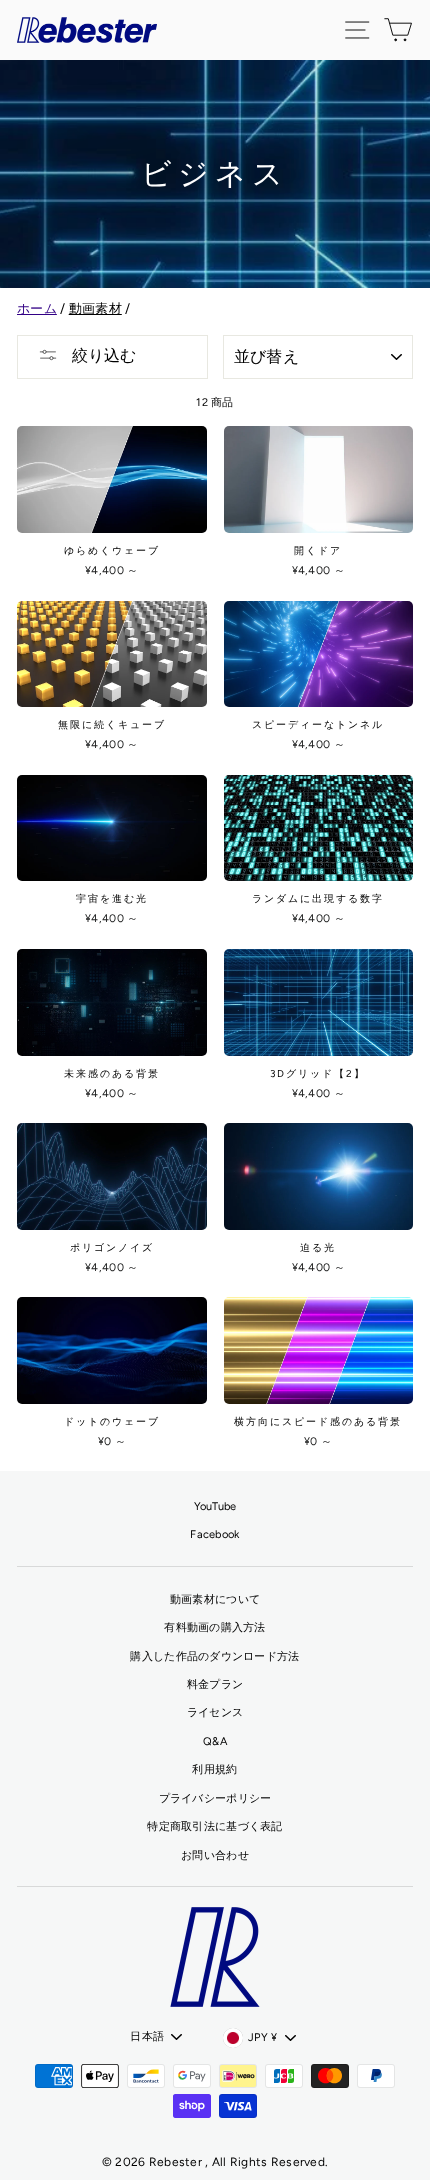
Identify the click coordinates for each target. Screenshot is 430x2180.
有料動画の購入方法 (215, 1627)
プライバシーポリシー (215, 1798)
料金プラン (215, 1684)
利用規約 (214, 1769)
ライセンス (215, 1712)
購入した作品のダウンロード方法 (214, 1656)
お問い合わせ (215, 1855)
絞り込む (102, 355)
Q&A (215, 1741)
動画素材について (215, 1599)
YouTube (215, 1506)
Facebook (214, 1534)
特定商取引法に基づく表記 (214, 1826)
